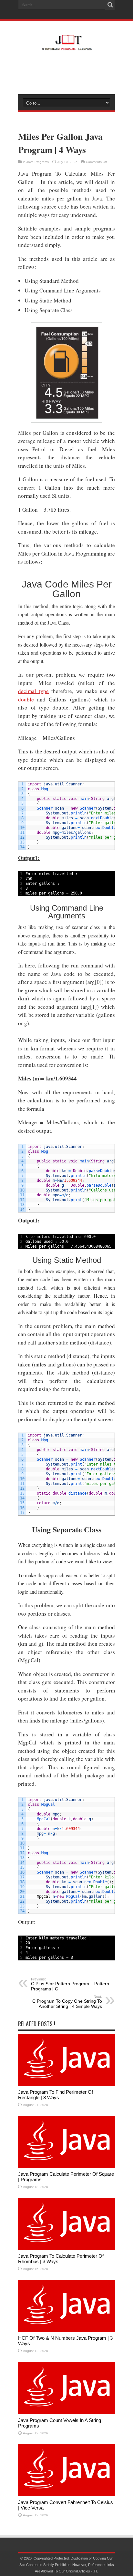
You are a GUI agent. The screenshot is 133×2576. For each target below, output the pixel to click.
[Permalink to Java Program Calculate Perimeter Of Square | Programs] (66, 2167)
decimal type (33, 691)
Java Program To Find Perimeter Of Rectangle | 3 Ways (56, 2095)
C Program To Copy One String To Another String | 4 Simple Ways (67, 2002)
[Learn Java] (66, 46)
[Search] (110, 5)
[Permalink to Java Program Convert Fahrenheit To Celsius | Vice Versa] (66, 2495)
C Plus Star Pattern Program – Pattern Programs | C (70, 1984)
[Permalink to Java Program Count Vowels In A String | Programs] (66, 2413)
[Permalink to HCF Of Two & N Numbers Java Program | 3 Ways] (66, 2331)
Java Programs (38, 162)
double (26, 699)
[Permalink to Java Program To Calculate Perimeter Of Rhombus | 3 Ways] (66, 2249)
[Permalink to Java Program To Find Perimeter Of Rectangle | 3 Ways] (66, 2085)
